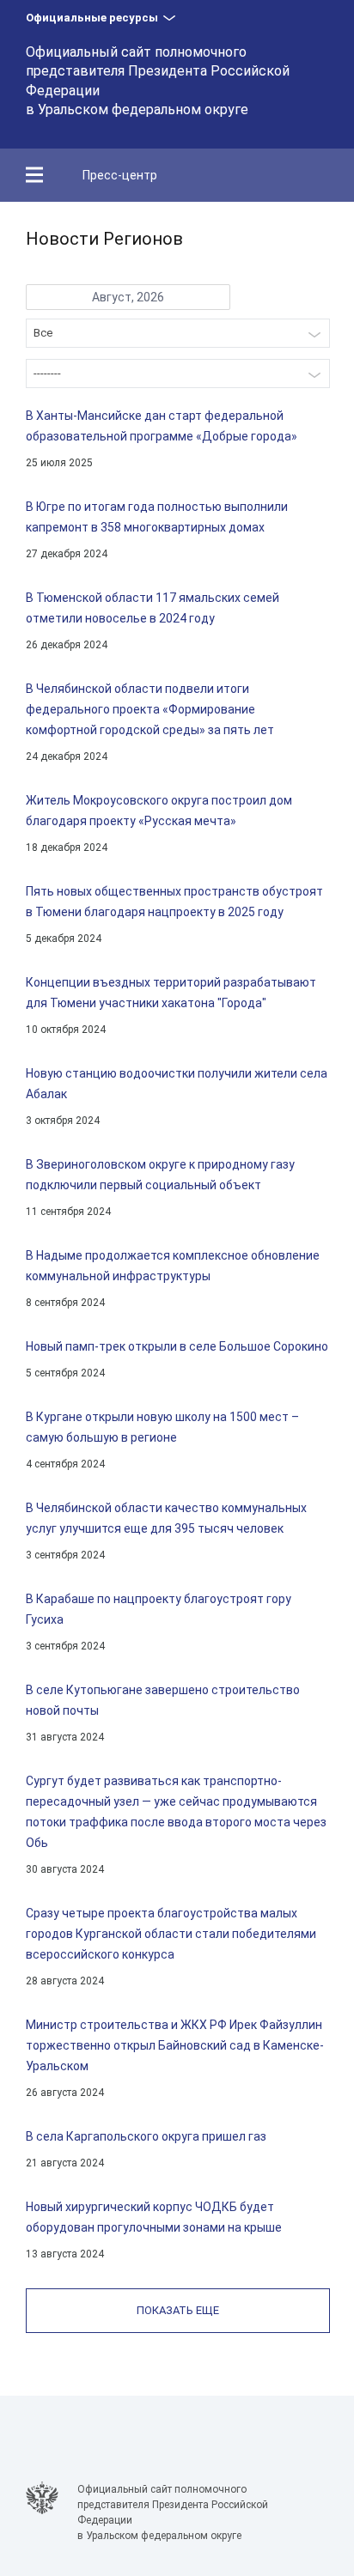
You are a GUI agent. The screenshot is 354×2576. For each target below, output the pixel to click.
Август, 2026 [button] (128, 297)
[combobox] (178, 333)
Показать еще (178, 2310)
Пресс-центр (120, 175)
